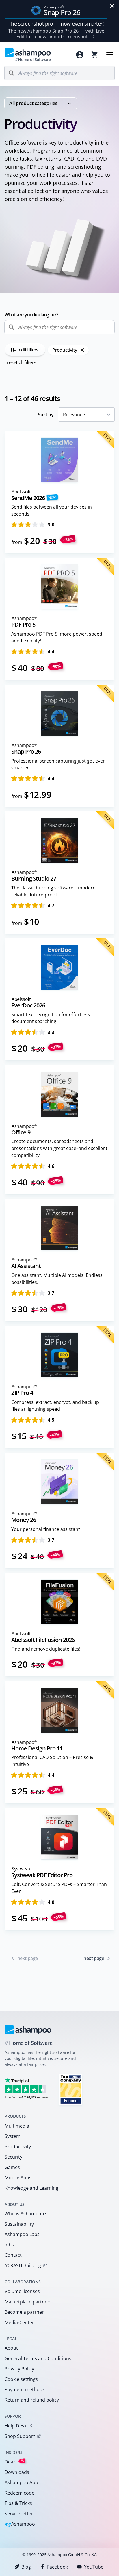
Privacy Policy (19, 2369)
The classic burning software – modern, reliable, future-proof (54, 891)
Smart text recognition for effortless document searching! (51, 1018)
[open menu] (110, 55)
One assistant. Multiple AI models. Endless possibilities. (57, 1279)
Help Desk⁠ (16, 2426)
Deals (14, 2462)
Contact (13, 2255)
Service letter (19, 2514)
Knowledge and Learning (31, 2188)
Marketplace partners (28, 2302)
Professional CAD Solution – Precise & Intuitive (52, 1761)
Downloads (17, 2472)
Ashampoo (20, 2524)
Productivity (18, 2147)
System (13, 2136)
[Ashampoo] (28, 2030)
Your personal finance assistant (46, 1529)
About (11, 2348)
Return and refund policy (32, 2400)
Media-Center (19, 2322)
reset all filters (22, 362)
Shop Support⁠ (20, 2436)
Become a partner (24, 2312)
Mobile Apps (18, 2178)
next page (94, 1958)
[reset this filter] (82, 350)
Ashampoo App (21, 2482)
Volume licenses (22, 2291)
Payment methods (25, 2389)
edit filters (28, 350)
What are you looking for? (31, 315)
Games (12, 2167)
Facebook (57, 2567)
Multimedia (17, 2126)
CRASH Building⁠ (23, 2265)
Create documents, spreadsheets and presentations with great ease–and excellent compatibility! (59, 1148)
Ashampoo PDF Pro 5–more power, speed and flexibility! (57, 637)
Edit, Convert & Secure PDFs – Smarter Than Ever (59, 1888)
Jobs (9, 2245)
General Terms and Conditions (38, 2358)
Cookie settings (21, 2379)
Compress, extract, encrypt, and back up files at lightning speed (55, 1406)
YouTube (94, 2567)
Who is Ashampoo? (25, 2214)
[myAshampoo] (80, 55)
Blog (26, 2567)
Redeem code (19, 2493)
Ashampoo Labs (22, 2234)
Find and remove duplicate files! (46, 1649)
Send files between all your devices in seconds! (52, 510)
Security (13, 2157)
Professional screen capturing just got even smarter (58, 764)
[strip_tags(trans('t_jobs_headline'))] (71, 2089)
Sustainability (19, 2224)
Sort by (46, 415)
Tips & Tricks (18, 2503)
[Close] (112, 6)
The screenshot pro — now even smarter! (56, 24)
